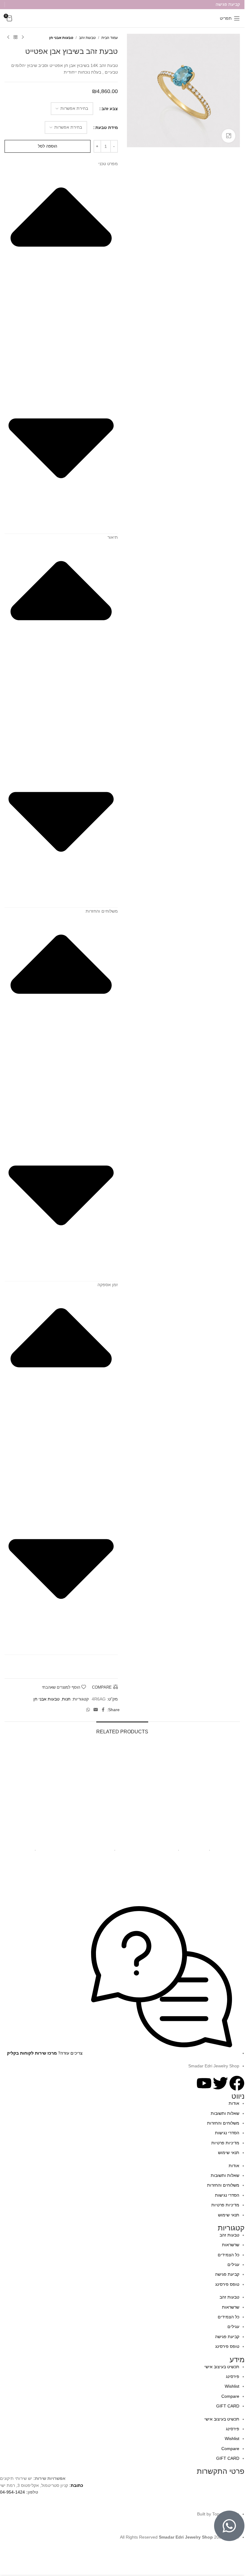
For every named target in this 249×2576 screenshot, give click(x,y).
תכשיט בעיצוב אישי (222, 2367)
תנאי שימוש (229, 2153)
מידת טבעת (107, 127)
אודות (234, 2103)
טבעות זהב (87, 38)
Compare (230, 2396)
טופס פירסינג (227, 2284)
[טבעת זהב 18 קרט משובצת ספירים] (122, 1790)
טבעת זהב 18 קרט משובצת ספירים (122, 1841)
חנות (66, 1699)
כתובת (77, 2485)
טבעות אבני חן (61, 38)
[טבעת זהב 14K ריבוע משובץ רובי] (202, 1790)
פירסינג (233, 2376)
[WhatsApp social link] (88, 1710)
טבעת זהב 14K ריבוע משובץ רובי (202, 1841)
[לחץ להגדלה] (229, 136)
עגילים (233, 2264)
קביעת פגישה (227, 2274)
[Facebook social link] (103, 1710)
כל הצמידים (229, 2255)
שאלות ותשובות (225, 2113)
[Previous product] (23, 37)
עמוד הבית (110, 38)
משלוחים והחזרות (223, 2123)
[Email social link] (96, 1710)
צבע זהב (110, 109)
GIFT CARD (228, 2406)
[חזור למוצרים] (15, 37)
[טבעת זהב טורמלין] (43, 1790)
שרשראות (231, 2245)
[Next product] (8, 37)
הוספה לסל (48, 146)
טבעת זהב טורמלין (43, 1841)
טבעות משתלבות (193, 1849)
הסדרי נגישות (227, 2133)
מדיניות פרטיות (225, 2143)
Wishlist (232, 2386)
